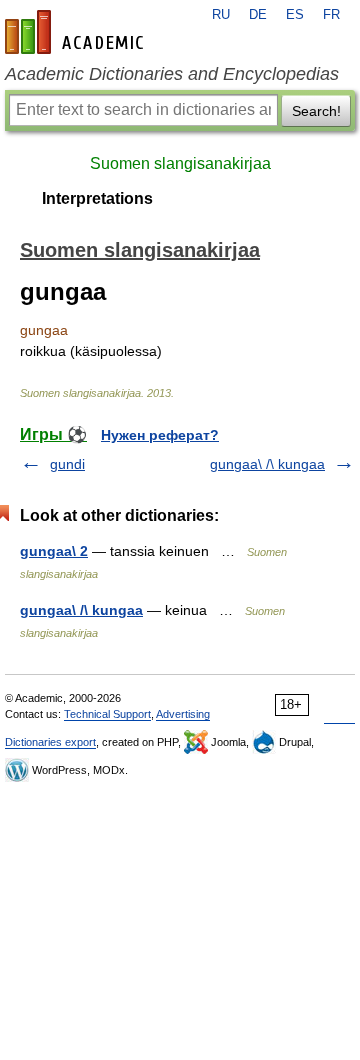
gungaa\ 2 (54, 551)
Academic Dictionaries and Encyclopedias (172, 74)
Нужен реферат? (160, 435)
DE (258, 15)
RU (221, 15)
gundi (67, 464)
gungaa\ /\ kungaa (267, 464)
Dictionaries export (50, 742)
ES (295, 15)
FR (331, 15)
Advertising (183, 714)
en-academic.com (77, 32)
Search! (316, 111)
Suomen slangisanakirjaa (180, 163)
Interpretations (97, 198)
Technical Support (107, 714)
